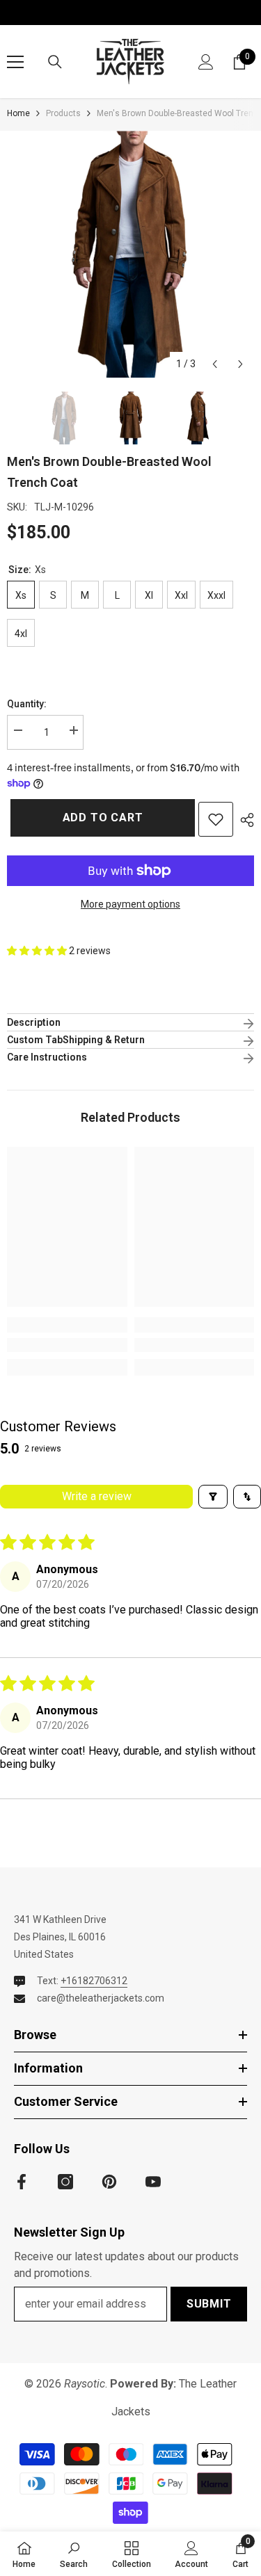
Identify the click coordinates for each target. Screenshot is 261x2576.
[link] (67, 1345)
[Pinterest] (109, 2182)
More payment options (130, 904)
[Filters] (213, 1497)
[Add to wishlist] (216, 819)
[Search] (55, 62)
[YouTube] (153, 2182)
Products (63, 113)
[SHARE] (244, 820)
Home (18, 113)
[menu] (15, 62)
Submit (209, 2304)
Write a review (97, 1496)
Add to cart (99, 818)
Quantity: (27, 704)
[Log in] (206, 62)
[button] (215, 364)
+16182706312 (94, 1981)
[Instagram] (65, 2182)
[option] (130, 254)
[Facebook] (22, 2182)
